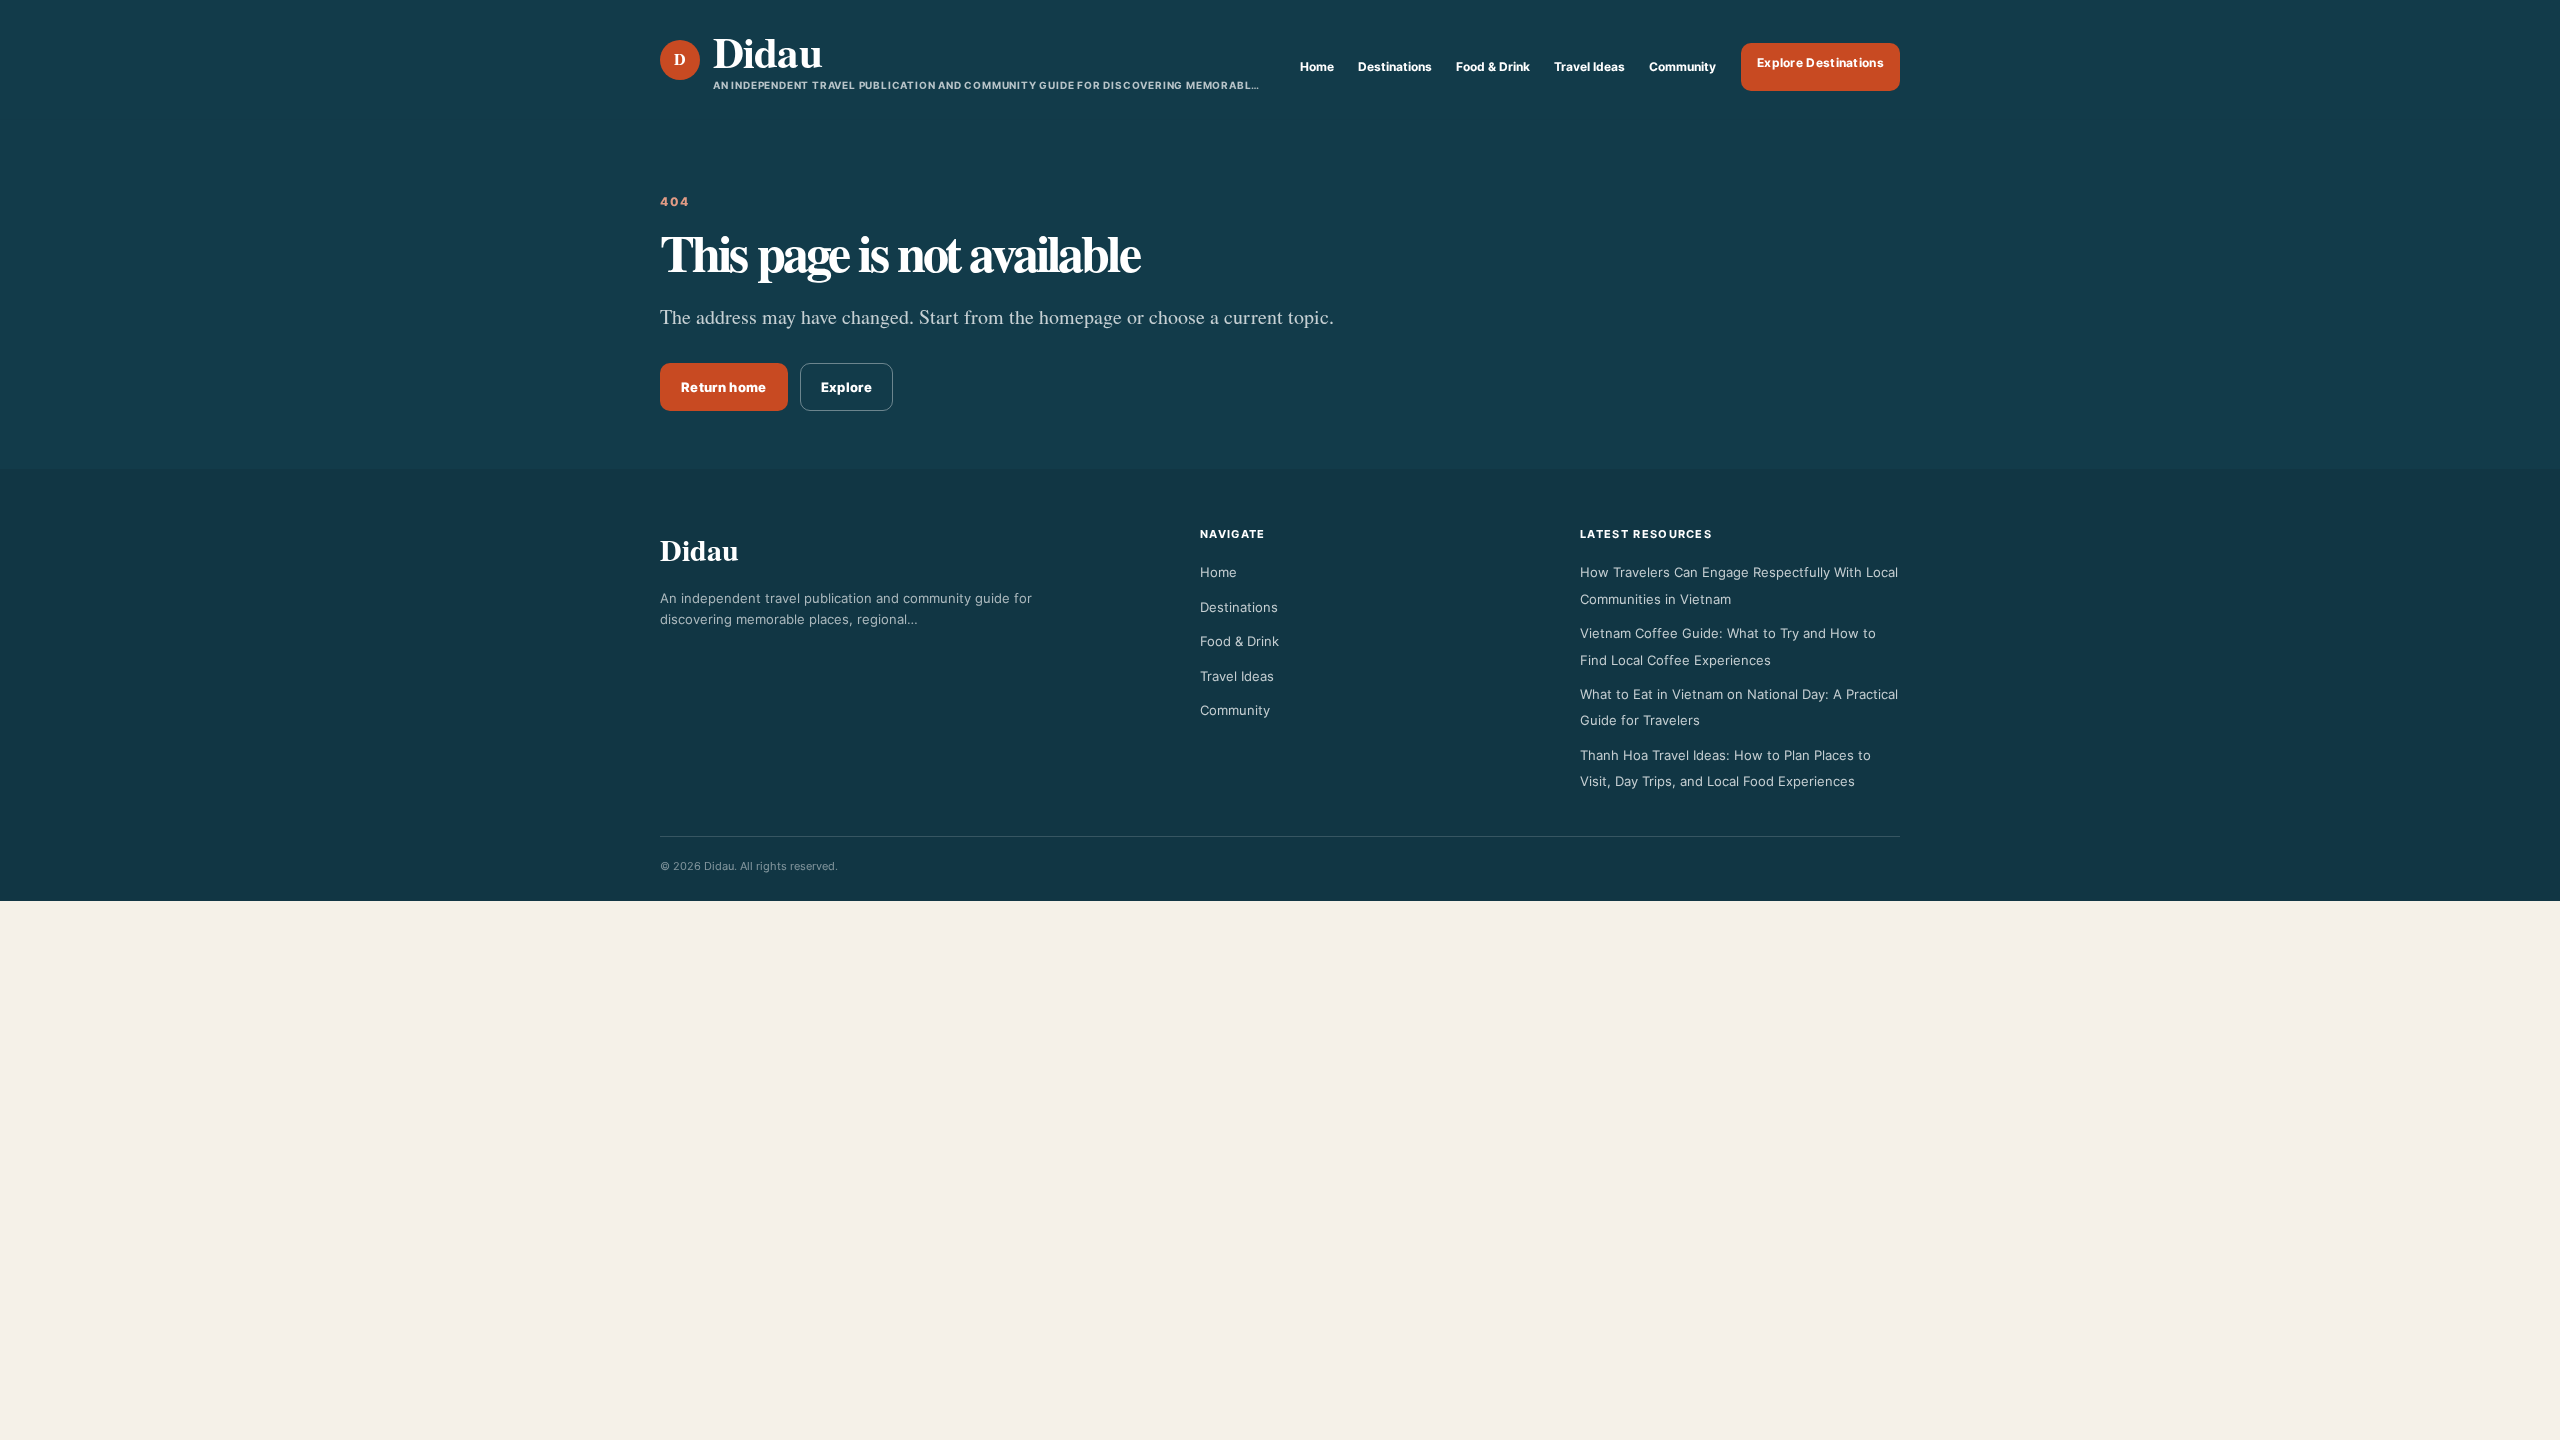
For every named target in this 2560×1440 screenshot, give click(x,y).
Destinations (1395, 66)
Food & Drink (1493, 66)
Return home (724, 387)
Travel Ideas (1589, 66)
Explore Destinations (1820, 62)
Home (1317, 66)
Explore (846, 387)
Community (1682, 66)
